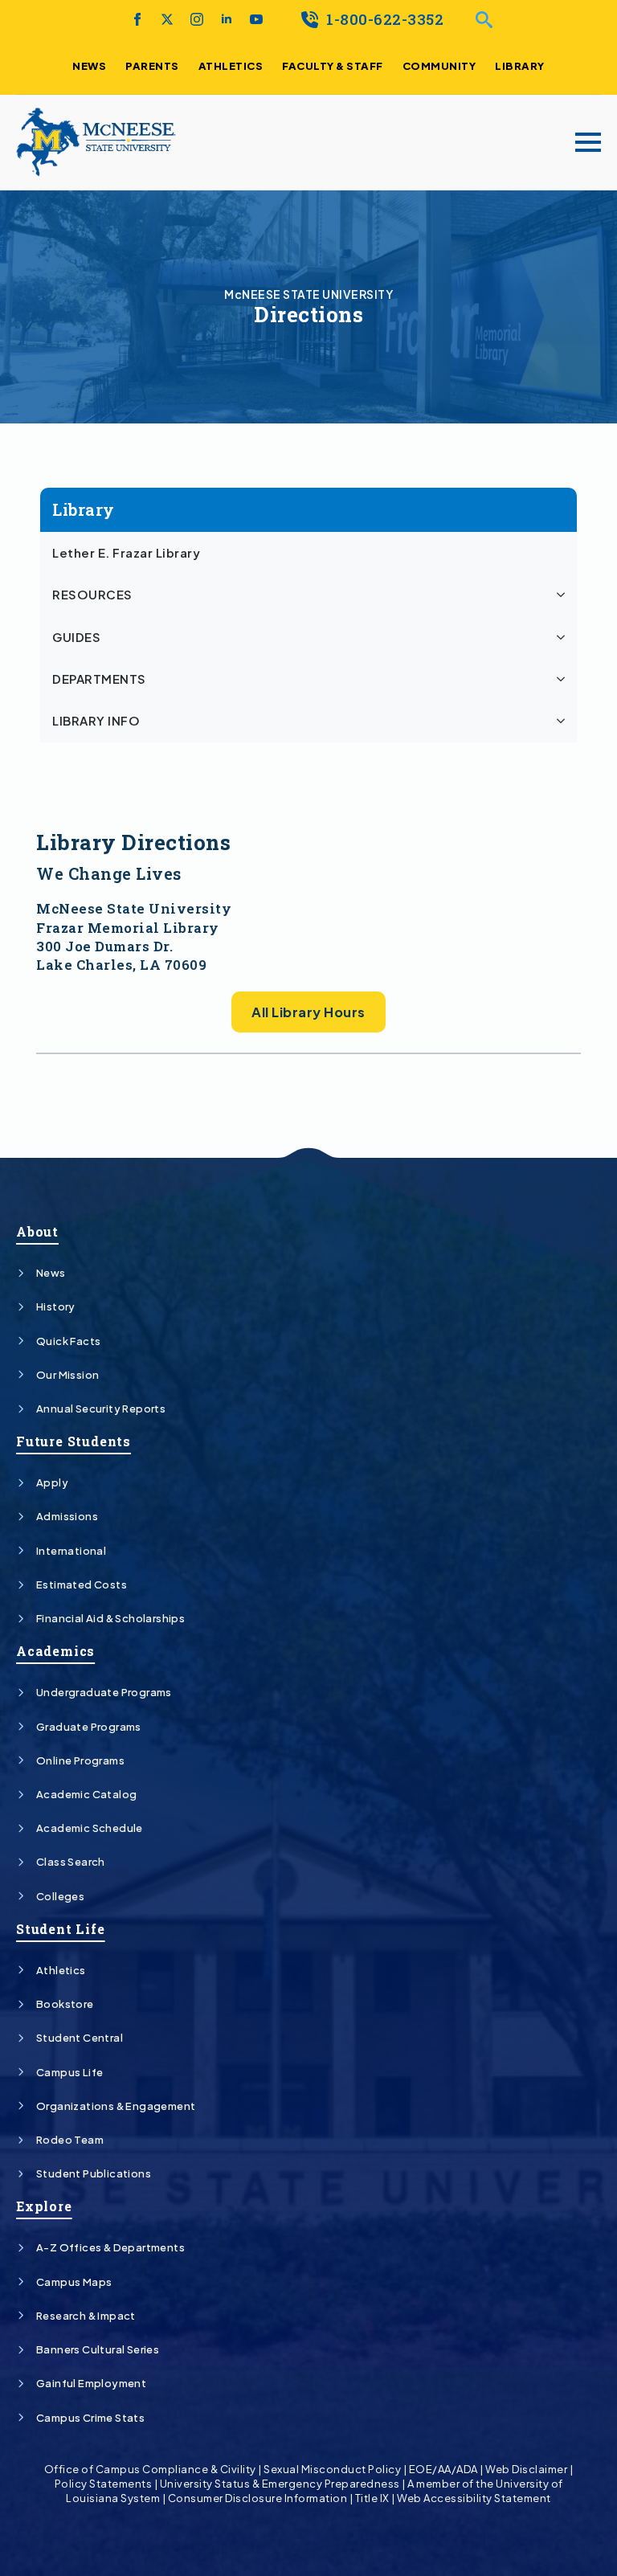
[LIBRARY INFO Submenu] (564, 721)
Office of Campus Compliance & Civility (150, 2469)
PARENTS (152, 66)
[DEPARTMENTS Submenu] (564, 679)
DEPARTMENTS (99, 679)
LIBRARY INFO (96, 721)
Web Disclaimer (526, 2469)
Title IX (372, 2498)
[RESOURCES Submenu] (564, 595)
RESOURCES (92, 595)
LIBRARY (520, 66)
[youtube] (256, 19)
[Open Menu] (588, 142)
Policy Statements (104, 2484)
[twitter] (167, 19)
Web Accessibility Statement (474, 2498)
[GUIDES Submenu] (564, 637)
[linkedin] (227, 19)
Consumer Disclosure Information (258, 2498)
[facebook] (137, 19)
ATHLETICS (231, 66)
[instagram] (197, 19)
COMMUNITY (439, 66)
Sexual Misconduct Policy (332, 2469)
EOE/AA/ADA (443, 2469)
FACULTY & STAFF (333, 66)
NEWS (89, 66)
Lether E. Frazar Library (126, 553)
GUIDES (76, 637)
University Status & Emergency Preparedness (280, 2484)
